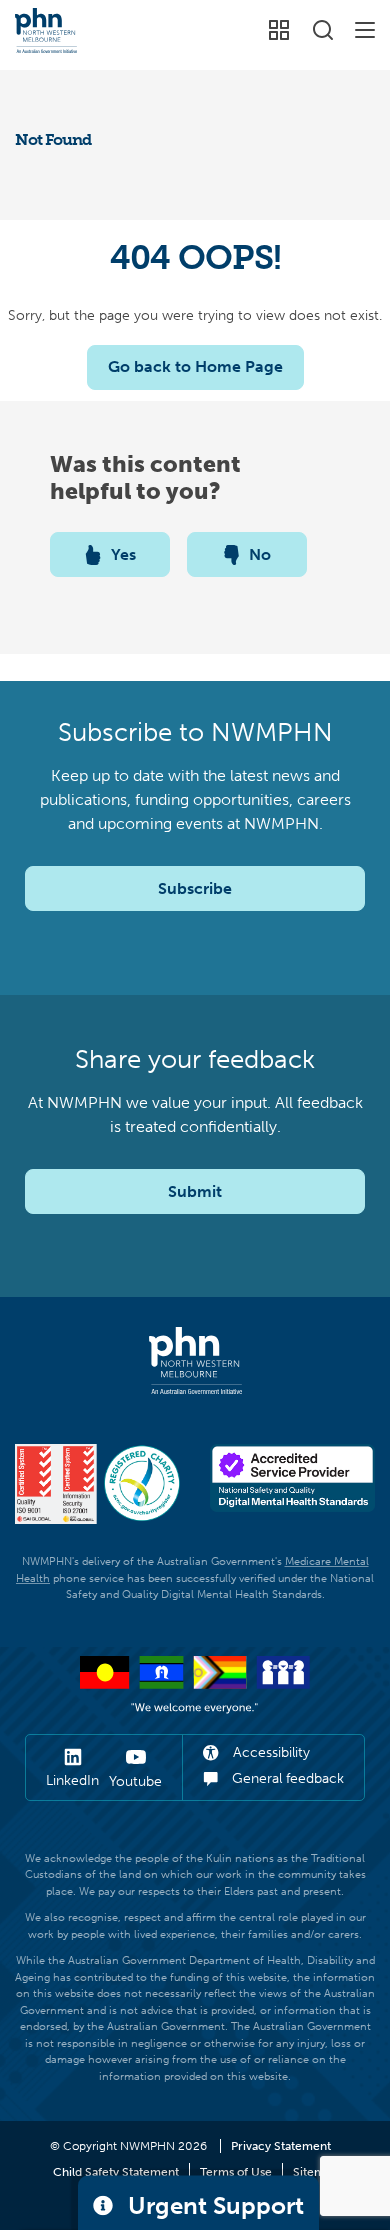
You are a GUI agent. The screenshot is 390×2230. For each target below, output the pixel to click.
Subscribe (195, 888)
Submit (195, 1191)
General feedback (286, 1778)
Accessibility (269, 1752)
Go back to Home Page (195, 366)
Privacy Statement (281, 2146)
